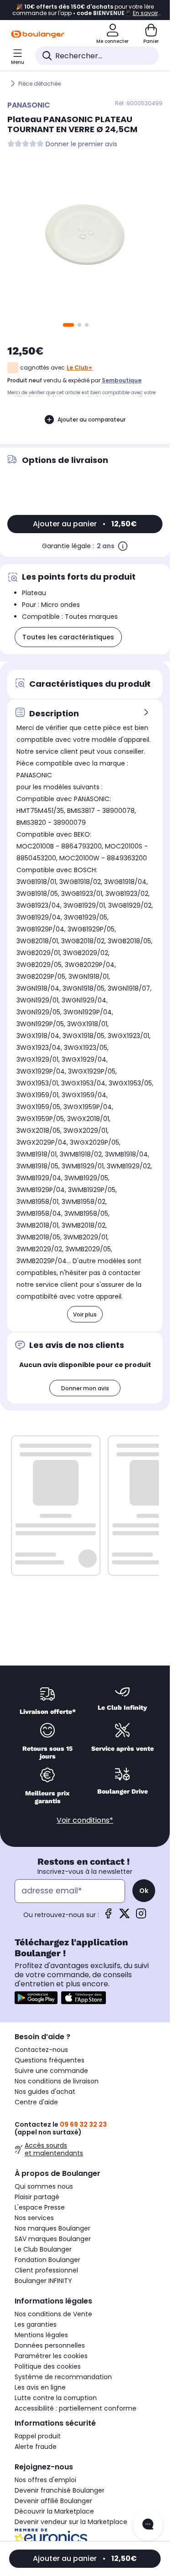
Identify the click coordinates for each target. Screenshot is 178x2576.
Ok (144, 1891)
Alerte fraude (36, 2447)
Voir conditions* (85, 1820)
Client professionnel (46, 2270)
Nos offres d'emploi (45, 2480)
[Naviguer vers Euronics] (85, 2539)
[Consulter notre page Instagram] (141, 1916)
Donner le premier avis (81, 144)
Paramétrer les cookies (51, 2356)
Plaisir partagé (37, 2197)
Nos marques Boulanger (52, 2228)
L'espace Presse (40, 2207)
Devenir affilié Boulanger (53, 2501)
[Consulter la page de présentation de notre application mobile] (36, 1998)
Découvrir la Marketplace (54, 2511)
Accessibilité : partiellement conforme (76, 2408)
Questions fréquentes (50, 2060)
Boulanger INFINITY (43, 2281)
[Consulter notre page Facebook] (108, 1916)
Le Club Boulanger (43, 2249)
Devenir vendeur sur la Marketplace (71, 2522)
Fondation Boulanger (47, 2260)
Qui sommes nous (44, 2186)
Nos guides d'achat (45, 2092)
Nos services (34, 2218)
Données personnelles (50, 2345)
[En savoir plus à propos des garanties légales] (123, 546)
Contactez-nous (41, 2050)
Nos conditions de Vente (53, 2314)
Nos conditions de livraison (57, 2081)
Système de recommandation (63, 2377)
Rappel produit (38, 2436)
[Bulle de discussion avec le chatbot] (148, 2525)
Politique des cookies (48, 2366)
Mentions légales (41, 2335)
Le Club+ (79, 368)
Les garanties (36, 2324)
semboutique (122, 380)
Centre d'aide (36, 2102)
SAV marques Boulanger (53, 2239)
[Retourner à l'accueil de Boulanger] (38, 34)
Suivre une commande (51, 2071)
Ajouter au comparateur (92, 419)
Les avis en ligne (40, 2387)
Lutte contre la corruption (56, 2398)
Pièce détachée (39, 84)
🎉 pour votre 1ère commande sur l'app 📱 (85, 10)
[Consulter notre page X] (125, 1916)
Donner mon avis (85, 1388)
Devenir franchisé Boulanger (60, 2490)
